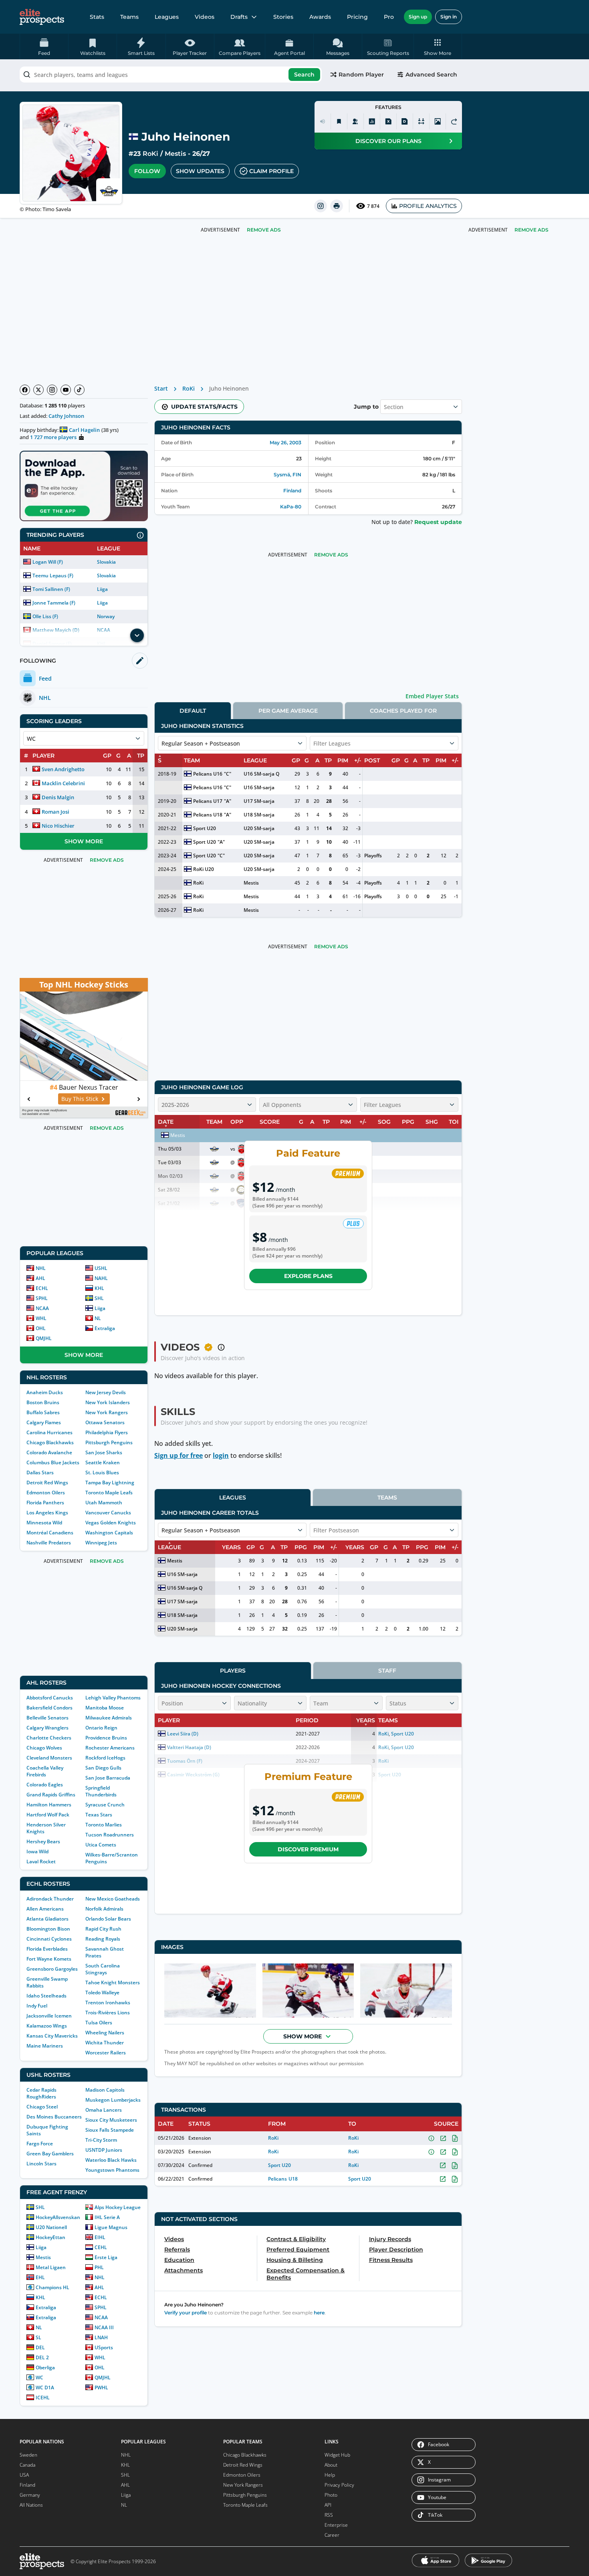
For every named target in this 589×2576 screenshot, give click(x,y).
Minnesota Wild (44, 1523)
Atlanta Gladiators (47, 1919)
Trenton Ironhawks (108, 2003)
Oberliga (45, 2367)
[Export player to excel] (388, 121)
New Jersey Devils (106, 1392)
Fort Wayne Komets (49, 1959)
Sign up (418, 17)
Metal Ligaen (51, 2267)
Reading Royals (103, 1939)
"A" (228, 801)
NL (98, 1318)
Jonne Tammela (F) (54, 603)
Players (233, 1671)
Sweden (28, 2455)
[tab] (193, 711)
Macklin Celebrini (63, 783)
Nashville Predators (49, 1543)
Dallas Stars (40, 1472)
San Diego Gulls (103, 1768)
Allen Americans (45, 1909)
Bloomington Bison (48, 1929)
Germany (30, 2495)
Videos (205, 17)
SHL (99, 1298)
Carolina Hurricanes (49, 1432)
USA (24, 2475)
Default (193, 711)
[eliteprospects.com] (42, 17)
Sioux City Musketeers (111, 2120)
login (221, 1455)
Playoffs (373, 856)
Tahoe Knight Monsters (113, 1982)
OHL (41, 1328)
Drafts (239, 17)
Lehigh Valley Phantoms (113, 1698)
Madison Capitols (105, 2090)
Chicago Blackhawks (50, 1442)
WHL (41, 1318)
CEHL (101, 2247)
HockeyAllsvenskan (58, 2217)
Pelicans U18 (208, 815)
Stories (283, 17)
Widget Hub (337, 2455)
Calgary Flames (44, 1422)
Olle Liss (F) (45, 616)
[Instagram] (52, 390)
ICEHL (43, 2398)
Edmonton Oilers (46, 1493)
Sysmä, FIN (287, 475)
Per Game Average (288, 711)
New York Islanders (108, 1402)
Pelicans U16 (208, 774)
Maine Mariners (45, 2046)
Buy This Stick (80, 1099)
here (319, 2313)
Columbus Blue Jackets (53, 1462)
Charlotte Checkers (49, 1738)
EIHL (100, 2237)
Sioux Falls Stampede (110, 2130)
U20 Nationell (51, 2227)
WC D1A (45, 2388)
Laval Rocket (41, 1861)
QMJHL (44, 1338)
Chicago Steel (42, 2107)
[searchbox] (171, 75)
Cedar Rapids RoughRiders (41, 2093)
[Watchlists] (339, 121)
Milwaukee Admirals (109, 1718)
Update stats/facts (204, 407)
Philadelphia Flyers (107, 1432)
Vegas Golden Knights (111, 1523)
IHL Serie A (107, 2217)
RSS (329, 2515)
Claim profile (271, 171)
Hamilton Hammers (49, 1805)
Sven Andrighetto (63, 769)
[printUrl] (337, 206)
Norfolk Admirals (104, 1909)
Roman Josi (55, 812)
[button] (438, 46)
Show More (84, 841)
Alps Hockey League (118, 2207)
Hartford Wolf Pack (48, 1815)
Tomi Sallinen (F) (51, 589)
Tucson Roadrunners (110, 1835)
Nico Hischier (58, 826)
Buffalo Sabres (43, 1412)
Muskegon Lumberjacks (113, 2100)
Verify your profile (186, 2313)
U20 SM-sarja (259, 828)
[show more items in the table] (137, 635)
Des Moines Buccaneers (54, 2117)
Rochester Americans (110, 1748)
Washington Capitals (109, 1533)
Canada (27, 2465)
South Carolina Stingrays (103, 1969)
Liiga (102, 589)
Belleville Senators (47, 1718)
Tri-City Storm (101, 2140)
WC (39, 2377)
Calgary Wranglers (47, 1728)
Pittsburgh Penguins (109, 1442)
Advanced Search (431, 75)
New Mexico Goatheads (113, 1899)
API (328, 2505)
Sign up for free (179, 1455)
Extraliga (105, 1328)
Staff (387, 1671)
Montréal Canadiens (50, 1533)
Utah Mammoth (104, 1503)
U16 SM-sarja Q (261, 774)
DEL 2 (42, 2357)
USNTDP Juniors (104, 2150)
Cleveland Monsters (49, 1758)
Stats (97, 17)
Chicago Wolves (44, 1748)
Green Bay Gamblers (50, 2154)
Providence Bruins (106, 1738)
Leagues (167, 17)
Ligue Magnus (111, 2227)
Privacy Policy (339, 2485)
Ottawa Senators (105, 1422)
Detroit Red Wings (47, 1483)
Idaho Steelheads (46, 1996)
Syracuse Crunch (105, 1805)
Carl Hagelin (84, 430)
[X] (38, 390)
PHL (99, 2267)
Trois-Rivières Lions (108, 2013)
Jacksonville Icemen (49, 2016)
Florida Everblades (47, 1949)
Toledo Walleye (102, 1992)
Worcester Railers (106, 2053)
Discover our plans (388, 141)
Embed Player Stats (432, 696)
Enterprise (336, 2525)
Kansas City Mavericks (52, 2036)
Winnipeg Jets (101, 1543)
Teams (129, 17)
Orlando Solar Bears (108, 1919)
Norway (106, 616)
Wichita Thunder (105, 2043)
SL (38, 2337)
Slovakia (106, 562)
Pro (389, 17)
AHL (40, 1278)
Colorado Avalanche (49, 1452)
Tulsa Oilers (99, 2023)
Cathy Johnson (66, 416)
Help (330, 2475)
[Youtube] (66, 390)
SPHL (42, 1298)
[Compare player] (421, 121)
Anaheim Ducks (45, 1392)
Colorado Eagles (45, 1785)
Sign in (449, 17)
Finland (292, 491)
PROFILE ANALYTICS (428, 206)
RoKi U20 (204, 869)
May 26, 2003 (285, 442)
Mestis (175, 154)
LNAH (101, 2337)
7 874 (373, 206)
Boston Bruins (43, 1402)
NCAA (42, 1308)
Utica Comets (101, 1845)
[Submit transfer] (454, 121)
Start (161, 388)
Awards (320, 17)
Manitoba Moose (105, 1708)
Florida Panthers (45, 1503)
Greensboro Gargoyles (52, 1969)
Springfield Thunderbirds (101, 1791)
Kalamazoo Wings (47, 2026)
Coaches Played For (403, 711)
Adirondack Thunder (50, 1899)
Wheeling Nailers (105, 2033)
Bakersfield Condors (49, 1708)
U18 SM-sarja (259, 815)
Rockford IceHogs (105, 1758)
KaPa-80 (291, 507)
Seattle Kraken (103, 1462)
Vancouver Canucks (108, 1513)
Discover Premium (308, 1849)
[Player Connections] (355, 121)
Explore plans (308, 1276)
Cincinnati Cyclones (49, 1939)
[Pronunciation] (323, 121)
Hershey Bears (43, 1841)
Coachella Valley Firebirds (45, 1771)
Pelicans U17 (208, 801)
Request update (438, 522)
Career (332, 2535)
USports (104, 2347)
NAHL (101, 1278)
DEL (40, 2347)
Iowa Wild (37, 1851)
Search (304, 75)
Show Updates (200, 171)
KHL (99, 1288)
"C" (228, 774)
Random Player (361, 75)
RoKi (150, 154)
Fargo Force (40, 2144)
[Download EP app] (84, 486)
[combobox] (171, 75)
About (331, 2465)
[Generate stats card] (372, 121)
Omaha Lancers (104, 2110)
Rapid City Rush (103, 1929)
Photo (331, 2495)
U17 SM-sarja (259, 801)
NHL (41, 1268)
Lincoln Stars (41, 2164)
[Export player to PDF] (405, 121)
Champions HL (52, 2287)
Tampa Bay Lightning (110, 1483)
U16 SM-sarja (259, 787)
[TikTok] (79, 390)
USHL (101, 1268)
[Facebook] (25, 390)
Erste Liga (106, 2257)
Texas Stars (99, 1815)
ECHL (42, 1288)
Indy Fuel (37, 2006)
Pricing (357, 17)
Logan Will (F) (48, 562)
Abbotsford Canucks (50, 1698)
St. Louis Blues (102, 1472)
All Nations (31, 2505)
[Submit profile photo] (438, 121)
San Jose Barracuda (108, 1778)
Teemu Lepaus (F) (53, 575)
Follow (147, 171)
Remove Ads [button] (532, 230)
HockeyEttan (50, 2237)
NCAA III (104, 2327)
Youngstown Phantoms (112, 2170)
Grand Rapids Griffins (51, 1795)
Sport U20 (205, 828)
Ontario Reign (101, 1728)
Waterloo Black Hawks (111, 2160)
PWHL (101, 2388)
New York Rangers (107, 1412)
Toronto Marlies (104, 1825)
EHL (40, 2277)
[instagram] (321, 206)
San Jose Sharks (104, 1452)
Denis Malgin (58, 797)
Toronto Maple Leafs (109, 1493)
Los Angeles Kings (47, 1513)
